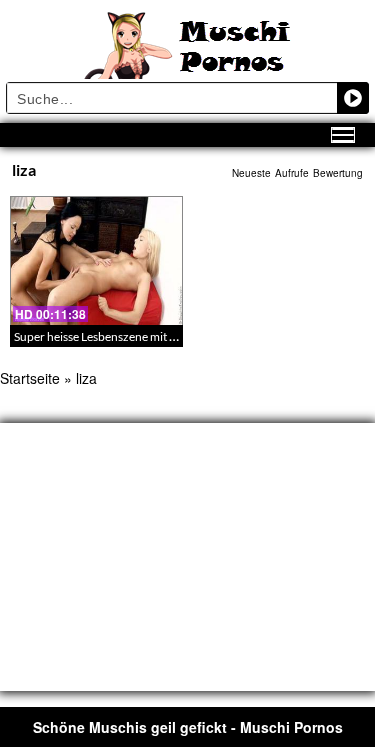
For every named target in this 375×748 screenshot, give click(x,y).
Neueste (251, 173)
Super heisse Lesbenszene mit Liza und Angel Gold (143, 336)
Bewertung (338, 173)
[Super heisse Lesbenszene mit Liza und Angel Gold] (96, 260)
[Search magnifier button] (353, 98)
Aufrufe (292, 173)
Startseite (30, 378)
